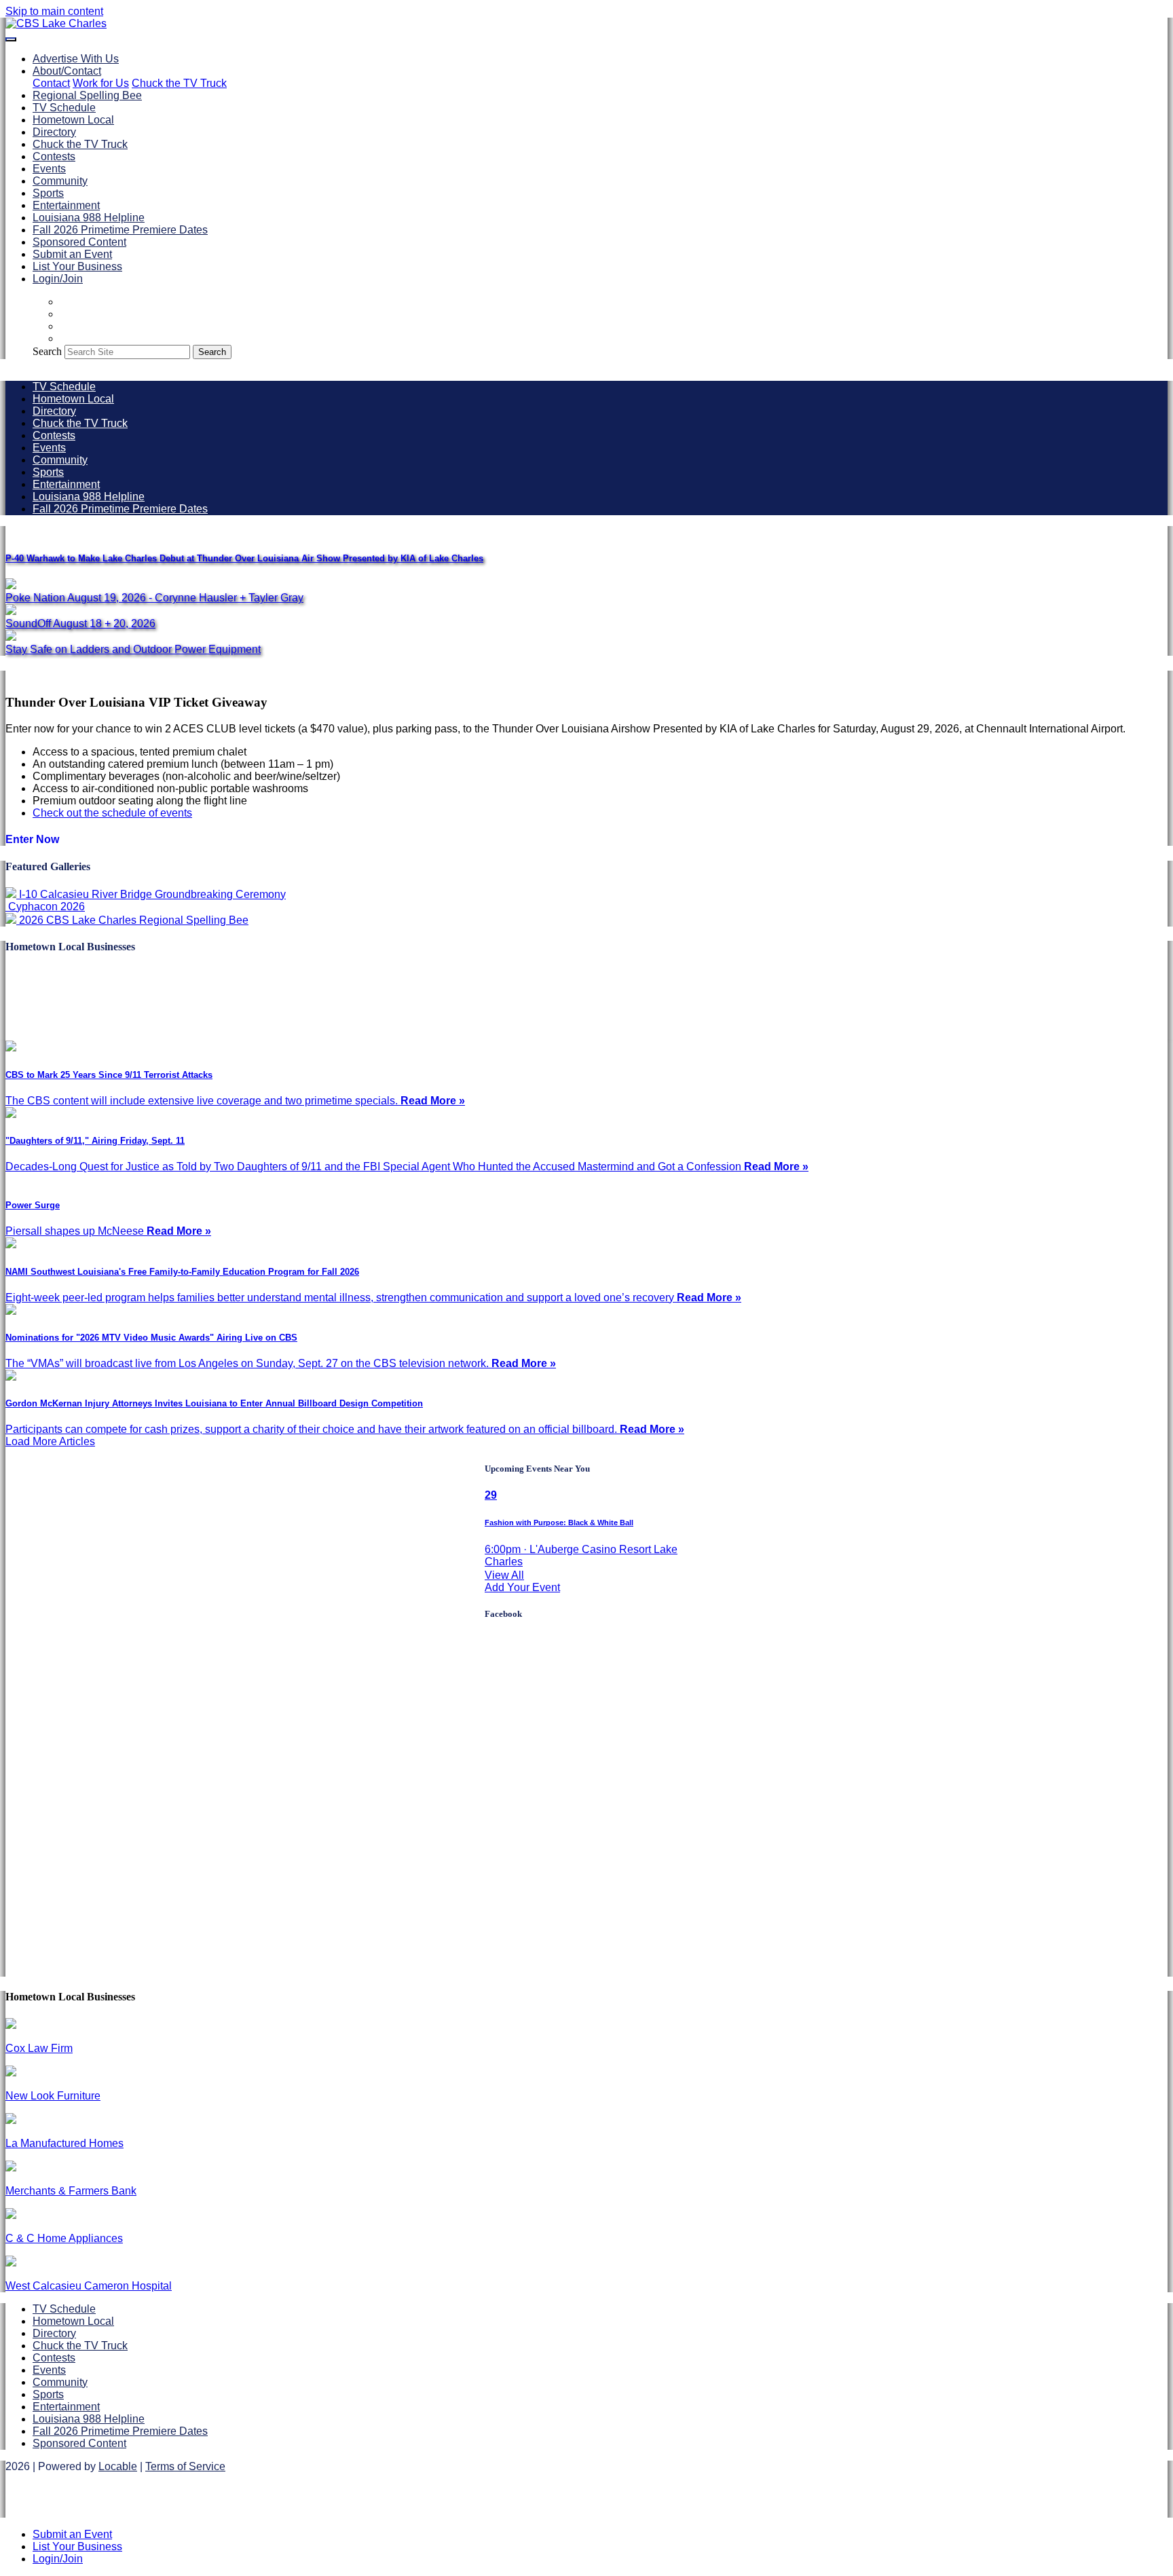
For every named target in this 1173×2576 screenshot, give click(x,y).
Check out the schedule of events (112, 813)
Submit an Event (72, 254)
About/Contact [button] (67, 71)
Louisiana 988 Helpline (89, 218)
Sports (48, 193)
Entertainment (66, 205)
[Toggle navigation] (11, 39)
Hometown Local (73, 120)
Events (49, 169)
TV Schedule (64, 108)
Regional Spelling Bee (87, 95)
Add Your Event (522, 1587)
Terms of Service (185, 2466)
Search (47, 351)
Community (60, 181)
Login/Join (58, 279)
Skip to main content (54, 11)
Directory (54, 132)
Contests (54, 156)
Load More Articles (50, 1441)
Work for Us (101, 83)
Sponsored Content (79, 242)
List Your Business (77, 266)
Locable (118, 2466)
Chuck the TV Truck (179, 83)
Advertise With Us (76, 59)
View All (504, 1575)
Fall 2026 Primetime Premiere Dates (120, 230)
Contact (51, 83)
